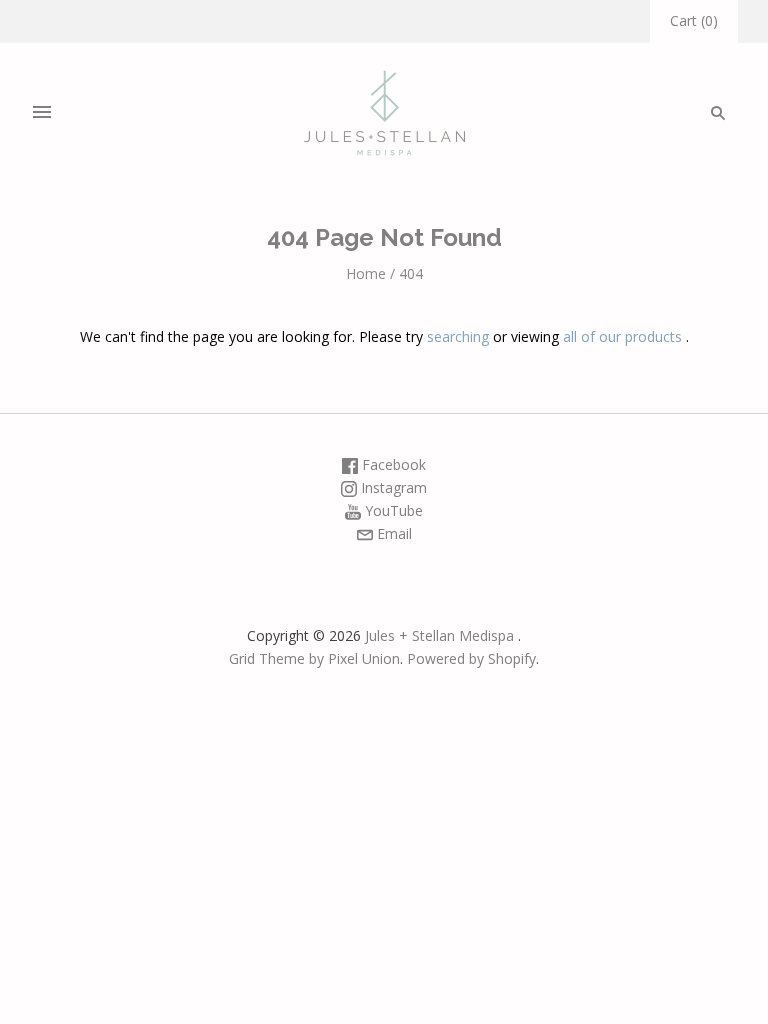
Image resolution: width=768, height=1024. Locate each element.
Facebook (392, 464)
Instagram (392, 487)
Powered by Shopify (471, 658)
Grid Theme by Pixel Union (314, 658)
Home (366, 273)
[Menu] (42, 113)
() (694, 20)
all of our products (622, 336)
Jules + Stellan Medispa (439, 635)
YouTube (392, 510)
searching (458, 336)
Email (392, 533)
